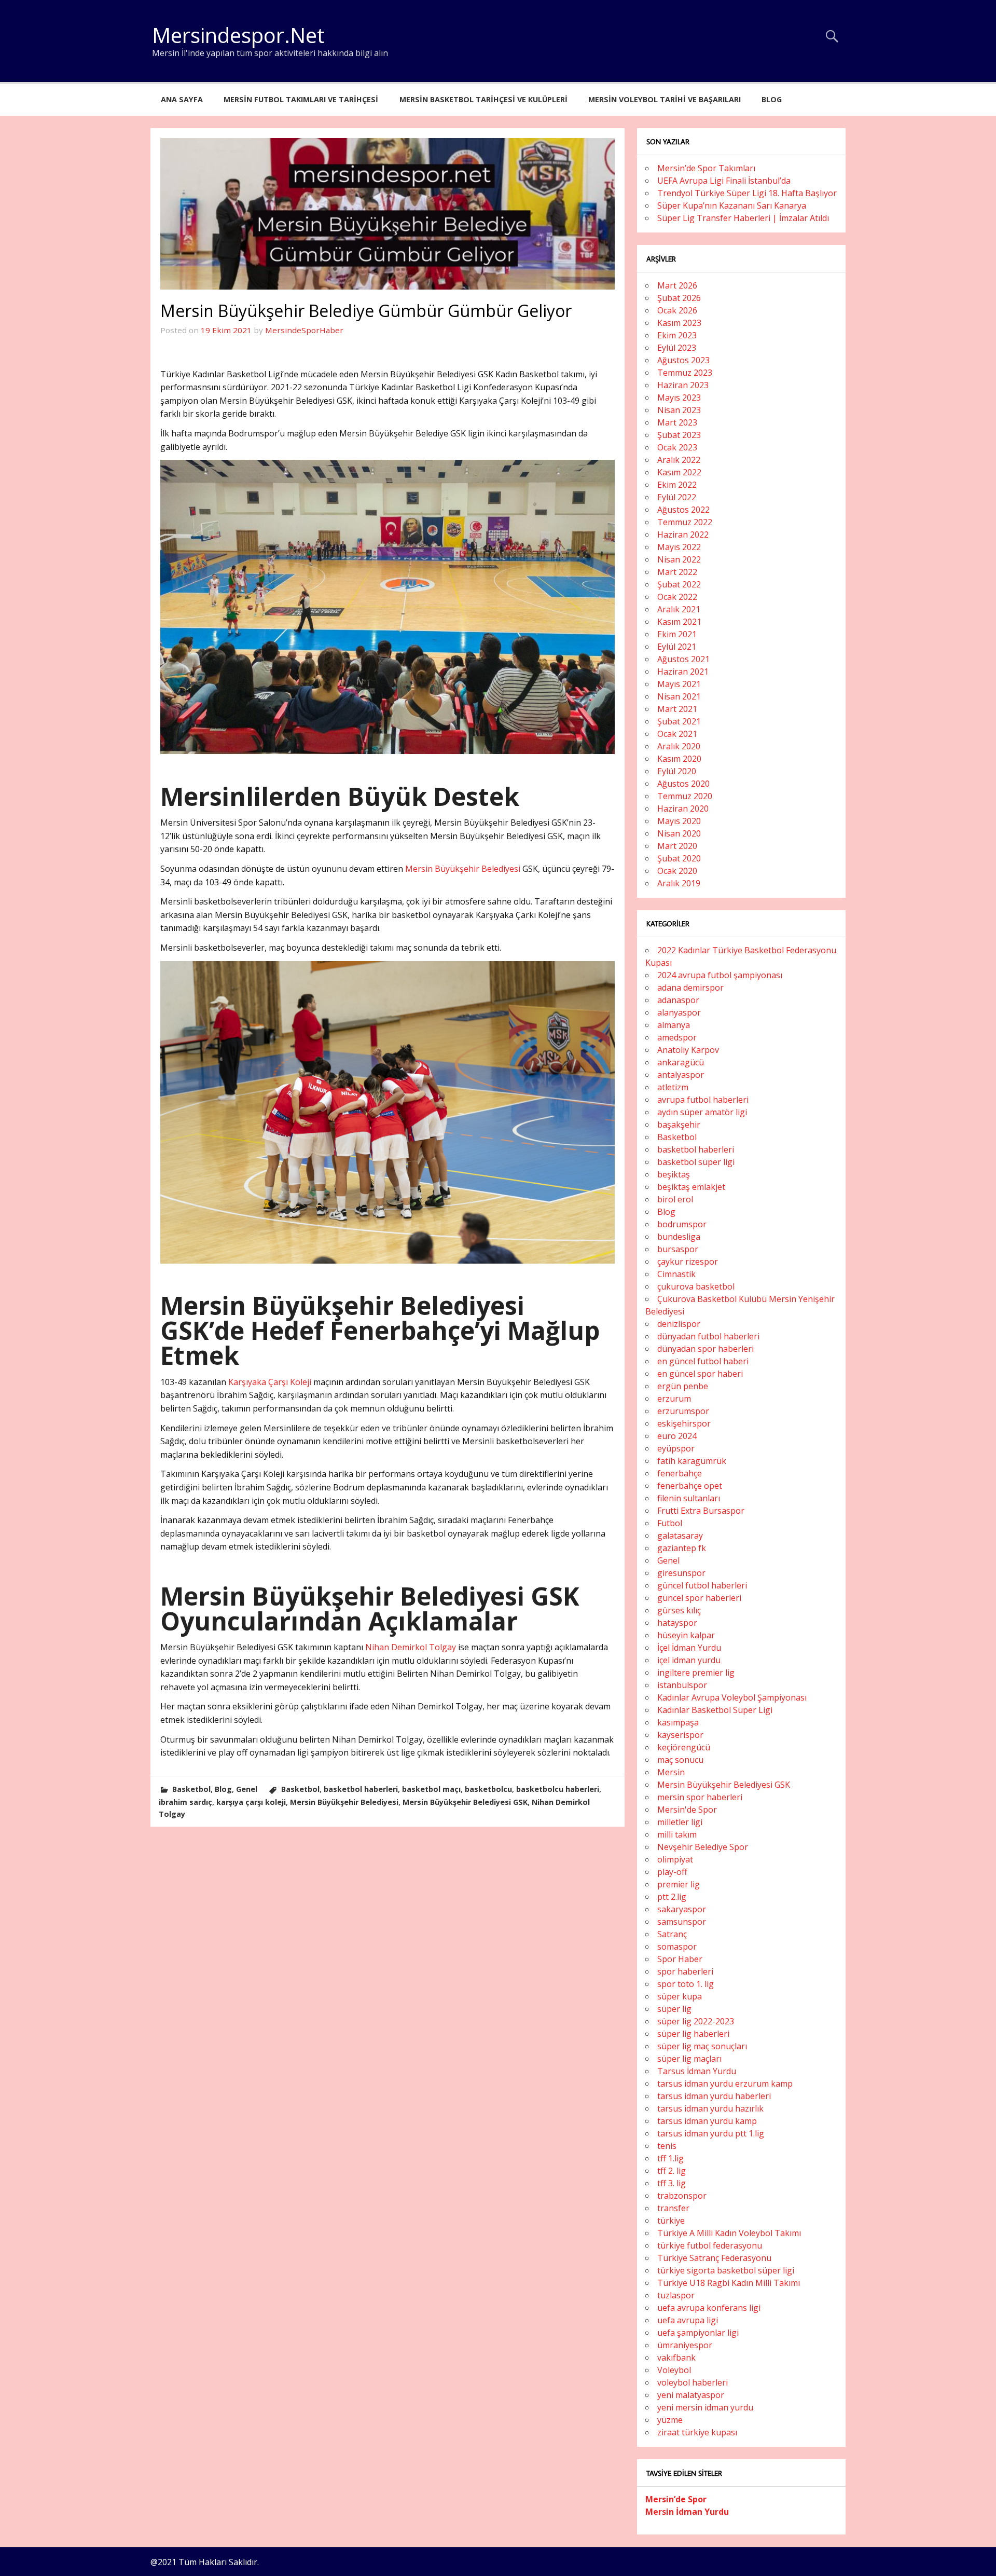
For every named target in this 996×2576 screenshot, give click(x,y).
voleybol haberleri (693, 2382)
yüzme (670, 2420)
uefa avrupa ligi (688, 2320)
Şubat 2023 (679, 435)
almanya (674, 1025)
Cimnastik (676, 1274)
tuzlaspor (676, 2295)
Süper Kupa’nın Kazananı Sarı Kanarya (732, 205)
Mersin (671, 1772)
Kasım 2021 (679, 622)
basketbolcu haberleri (558, 1789)
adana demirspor (690, 988)
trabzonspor (682, 2196)
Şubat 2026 (679, 298)
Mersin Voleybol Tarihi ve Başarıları (665, 99)
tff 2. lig (672, 2171)
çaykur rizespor (688, 1262)
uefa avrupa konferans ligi (709, 2308)
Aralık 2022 (679, 460)
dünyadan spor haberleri (706, 1349)
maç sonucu (680, 1760)
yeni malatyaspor (691, 2395)
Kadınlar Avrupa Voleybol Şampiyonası (732, 1697)
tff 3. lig (672, 2183)
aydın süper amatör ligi (702, 1112)
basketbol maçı (431, 1789)
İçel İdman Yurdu (689, 1648)
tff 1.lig (670, 2158)
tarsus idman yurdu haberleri (714, 2096)
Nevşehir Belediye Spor (703, 1847)
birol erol (675, 1199)
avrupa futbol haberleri (703, 1100)
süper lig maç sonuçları (702, 2046)
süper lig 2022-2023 (696, 2021)
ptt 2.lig (672, 1897)
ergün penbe (683, 1386)
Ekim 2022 (677, 485)
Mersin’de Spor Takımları (706, 168)
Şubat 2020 (679, 858)
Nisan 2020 (679, 833)
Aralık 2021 (679, 609)
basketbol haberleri (361, 1789)
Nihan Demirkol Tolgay (410, 1647)
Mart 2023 (677, 422)
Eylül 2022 (677, 497)
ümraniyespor (685, 2345)
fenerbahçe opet (690, 1486)
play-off (672, 1872)
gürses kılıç (679, 1610)
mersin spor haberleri (700, 1797)
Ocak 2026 (677, 310)
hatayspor (677, 1623)
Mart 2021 (677, 709)
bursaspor (678, 1249)
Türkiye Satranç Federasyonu (714, 2258)
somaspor (677, 1947)
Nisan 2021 (679, 696)
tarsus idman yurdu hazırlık (710, 2108)
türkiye (671, 2221)
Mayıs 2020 (679, 821)
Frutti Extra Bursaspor (701, 1511)
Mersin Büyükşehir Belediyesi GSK (465, 1802)
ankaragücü (681, 1062)
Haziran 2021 (683, 672)
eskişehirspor (684, 1423)
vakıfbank (676, 2358)
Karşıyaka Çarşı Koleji (269, 1382)
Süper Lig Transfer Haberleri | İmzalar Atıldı (743, 218)
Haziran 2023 (683, 385)
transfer (673, 2208)
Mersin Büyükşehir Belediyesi (463, 869)
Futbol (670, 1523)
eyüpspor (676, 1448)
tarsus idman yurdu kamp (707, 2121)
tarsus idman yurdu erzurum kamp (725, 2084)
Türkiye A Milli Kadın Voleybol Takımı (729, 2233)
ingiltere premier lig (696, 1673)
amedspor (677, 1037)
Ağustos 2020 (683, 784)
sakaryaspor (682, 1909)
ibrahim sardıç (185, 1802)
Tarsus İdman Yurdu (697, 2071)
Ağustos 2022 (683, 510)
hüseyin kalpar (686, 1635)
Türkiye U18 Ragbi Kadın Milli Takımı (729, 2283)
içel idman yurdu (689, 1660)
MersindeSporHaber (304, 330)
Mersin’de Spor (676, 2499)
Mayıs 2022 (679, 547)
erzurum (674, 1399)
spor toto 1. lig (686, 1984)
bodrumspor (682, 1224)
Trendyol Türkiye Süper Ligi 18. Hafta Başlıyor (747, 193)
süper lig (674, 2009)
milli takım (677, 1834)
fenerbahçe (680, 1473)
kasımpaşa (678, 1722)
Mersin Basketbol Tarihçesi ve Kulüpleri (483, 99)
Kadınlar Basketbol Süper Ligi (715, 1710)
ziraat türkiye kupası (697, 2432)
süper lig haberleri (693, 2034)
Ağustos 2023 (683, 360)
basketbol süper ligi (696, 1162)
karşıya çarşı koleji (251, 1802)
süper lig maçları (689, 2059)
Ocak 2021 (677, 734)
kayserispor (680, 1735)
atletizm (673, 1087)
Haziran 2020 (683, 809)
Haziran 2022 (683, 535)
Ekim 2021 (677, 634)
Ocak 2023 (677, 447)
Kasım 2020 (679, 759)
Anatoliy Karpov (688, 1050)
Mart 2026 (677, 285)
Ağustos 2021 (683, 659)
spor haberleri (685, 1971)
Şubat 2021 (679, 721)
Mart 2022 (677, 572)
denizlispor (679, 1324)
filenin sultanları (689, 1498)
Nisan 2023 (679, 410)
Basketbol (191, 1789)
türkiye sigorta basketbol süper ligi (726, 2270)
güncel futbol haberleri (702, 1585)
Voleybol (674, 2370)
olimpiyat (675, 1859)
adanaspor (678, 1000)
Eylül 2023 (677, 348)
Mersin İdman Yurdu (687, 2512)
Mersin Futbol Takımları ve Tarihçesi (301, 99)
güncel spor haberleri (699, 1598)
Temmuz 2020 (685, 796)
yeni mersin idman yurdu (705, 2407)
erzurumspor (683, 1411)
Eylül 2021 (677, 647)
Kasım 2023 (679, 323)
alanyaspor (679, 1012)
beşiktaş (674, 1174)
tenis (667, 2146)
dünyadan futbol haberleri (708, 1336)
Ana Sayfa (182, 99)
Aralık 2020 (679, 746)
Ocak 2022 (677, 597)
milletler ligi (680, 1822)
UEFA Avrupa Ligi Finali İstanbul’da (724, 181)
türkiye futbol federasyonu (710, 2245)
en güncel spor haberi (700, 1374)
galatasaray (680, 1536)
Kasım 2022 (679, 472)
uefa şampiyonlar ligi (698, 2333)
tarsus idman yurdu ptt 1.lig (711, 2133)
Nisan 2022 (679, 559)
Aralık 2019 (679, 883)
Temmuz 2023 (685, 373)
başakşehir (679, 1125)
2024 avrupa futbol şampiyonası (720, 975)
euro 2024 (677, 1436)
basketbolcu (488, 1789)
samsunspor (682, 1922)
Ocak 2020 (677, 871)
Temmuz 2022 (685, 522)
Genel (247, 1789)
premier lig (679, 1884)
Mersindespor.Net (238, 35)
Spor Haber (680, 1959)
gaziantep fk (682, 1548)
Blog (772, 99)
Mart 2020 (677, 846)
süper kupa (680, 1996)
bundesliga (679, 1237)
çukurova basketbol (696, 1286)
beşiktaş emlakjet (691, 1187)
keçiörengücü (684, 1747)
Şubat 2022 (679, 584)
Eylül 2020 (677, 771)
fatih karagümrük (692, 1461)
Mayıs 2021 (679, 684)
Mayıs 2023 (679, 398)
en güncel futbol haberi (703, 1361)
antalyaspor (681, 1075)
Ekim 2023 (677, 335)
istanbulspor (682, 1685)
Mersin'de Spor (687, 1810)
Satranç (672, 1934)
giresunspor (681, 1573)
